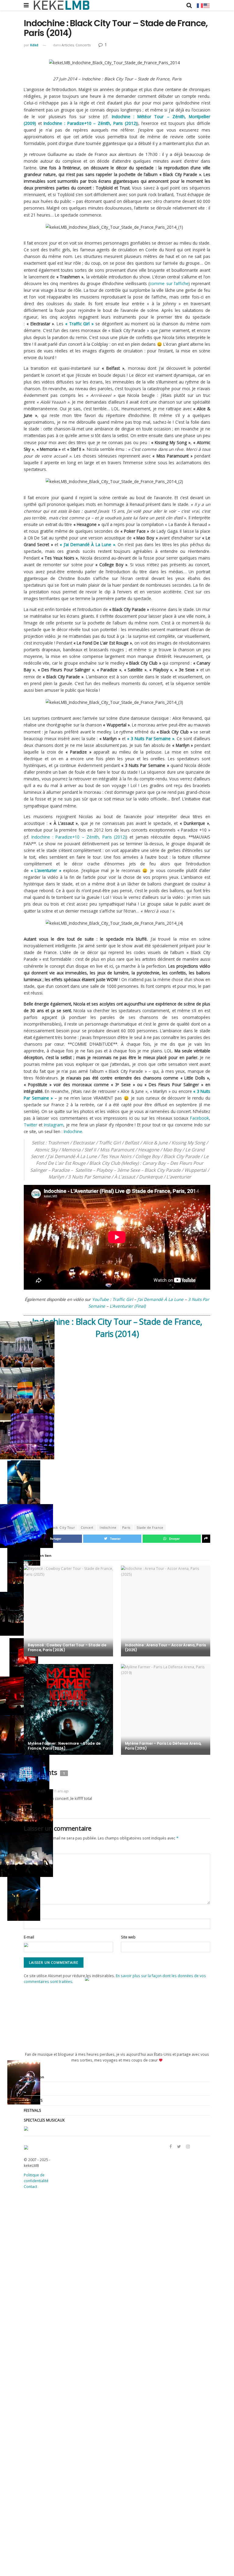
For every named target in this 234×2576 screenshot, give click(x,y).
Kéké (34, 45)
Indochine (73, 1131)
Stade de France (150, 1528)
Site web (128, 1937)
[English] (207, 5)
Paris (126, 1528)
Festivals (32, 2110)
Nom (28, 1914)
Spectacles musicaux (44, 2120)
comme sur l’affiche (169, 283)
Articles (68, 45)
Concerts (83, 45)
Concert (87, 1528)
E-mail (29, 1937)
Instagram (54, 1125)
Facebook (200, 1118)
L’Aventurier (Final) (128, 1306)
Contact (30, 2186)
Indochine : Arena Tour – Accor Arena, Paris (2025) (165, 1647)
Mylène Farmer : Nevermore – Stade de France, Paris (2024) (64, 1746)
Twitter (30, 1125)
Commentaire (37, 1849)
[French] (200, 5)
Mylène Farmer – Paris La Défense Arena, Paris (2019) (163, 1746)
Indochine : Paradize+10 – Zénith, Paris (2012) (90, 123)
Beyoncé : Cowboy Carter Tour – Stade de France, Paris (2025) (67, 1647)
